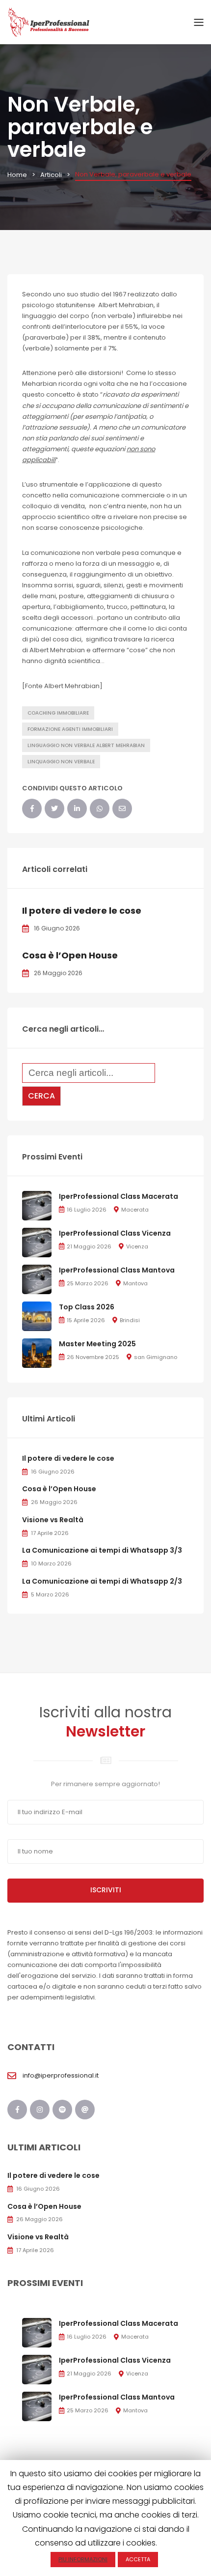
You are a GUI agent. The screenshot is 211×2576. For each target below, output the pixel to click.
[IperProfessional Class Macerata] (37, 1205)
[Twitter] (54, 809)
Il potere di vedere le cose (82, 911)
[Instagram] (40, 2110)
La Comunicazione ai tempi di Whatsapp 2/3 (102, 1581)
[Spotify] (62, 2110)
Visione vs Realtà (53, 1520)
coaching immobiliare (58, 713)
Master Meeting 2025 (97, 1344)
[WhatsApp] (100, 809)
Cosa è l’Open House (70, 955)
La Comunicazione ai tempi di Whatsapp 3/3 (102, 1550)
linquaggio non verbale (61, 762)
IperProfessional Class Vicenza (115, 1233)
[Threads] (85, 2110)
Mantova (135, 1283)
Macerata (135, 1210)
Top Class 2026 (87, 1307)
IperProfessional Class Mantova (117, 1270)
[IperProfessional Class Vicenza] (37, 1242)
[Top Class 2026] (37, 1316)
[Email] (122, 809)
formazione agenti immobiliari (70, 729)
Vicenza (137, 1246)
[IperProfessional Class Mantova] (37, 1279)
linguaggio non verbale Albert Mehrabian (86, 745)
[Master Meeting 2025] (37, 1352)
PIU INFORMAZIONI (83, 2559)
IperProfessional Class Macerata (119, 1196)
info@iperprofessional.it (61, 2075)
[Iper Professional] (49, 22)
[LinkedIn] (77, 809)
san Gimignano (156, 1357)
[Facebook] (32, 809)
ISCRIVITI (106, 1890)
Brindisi (130, 1320)
